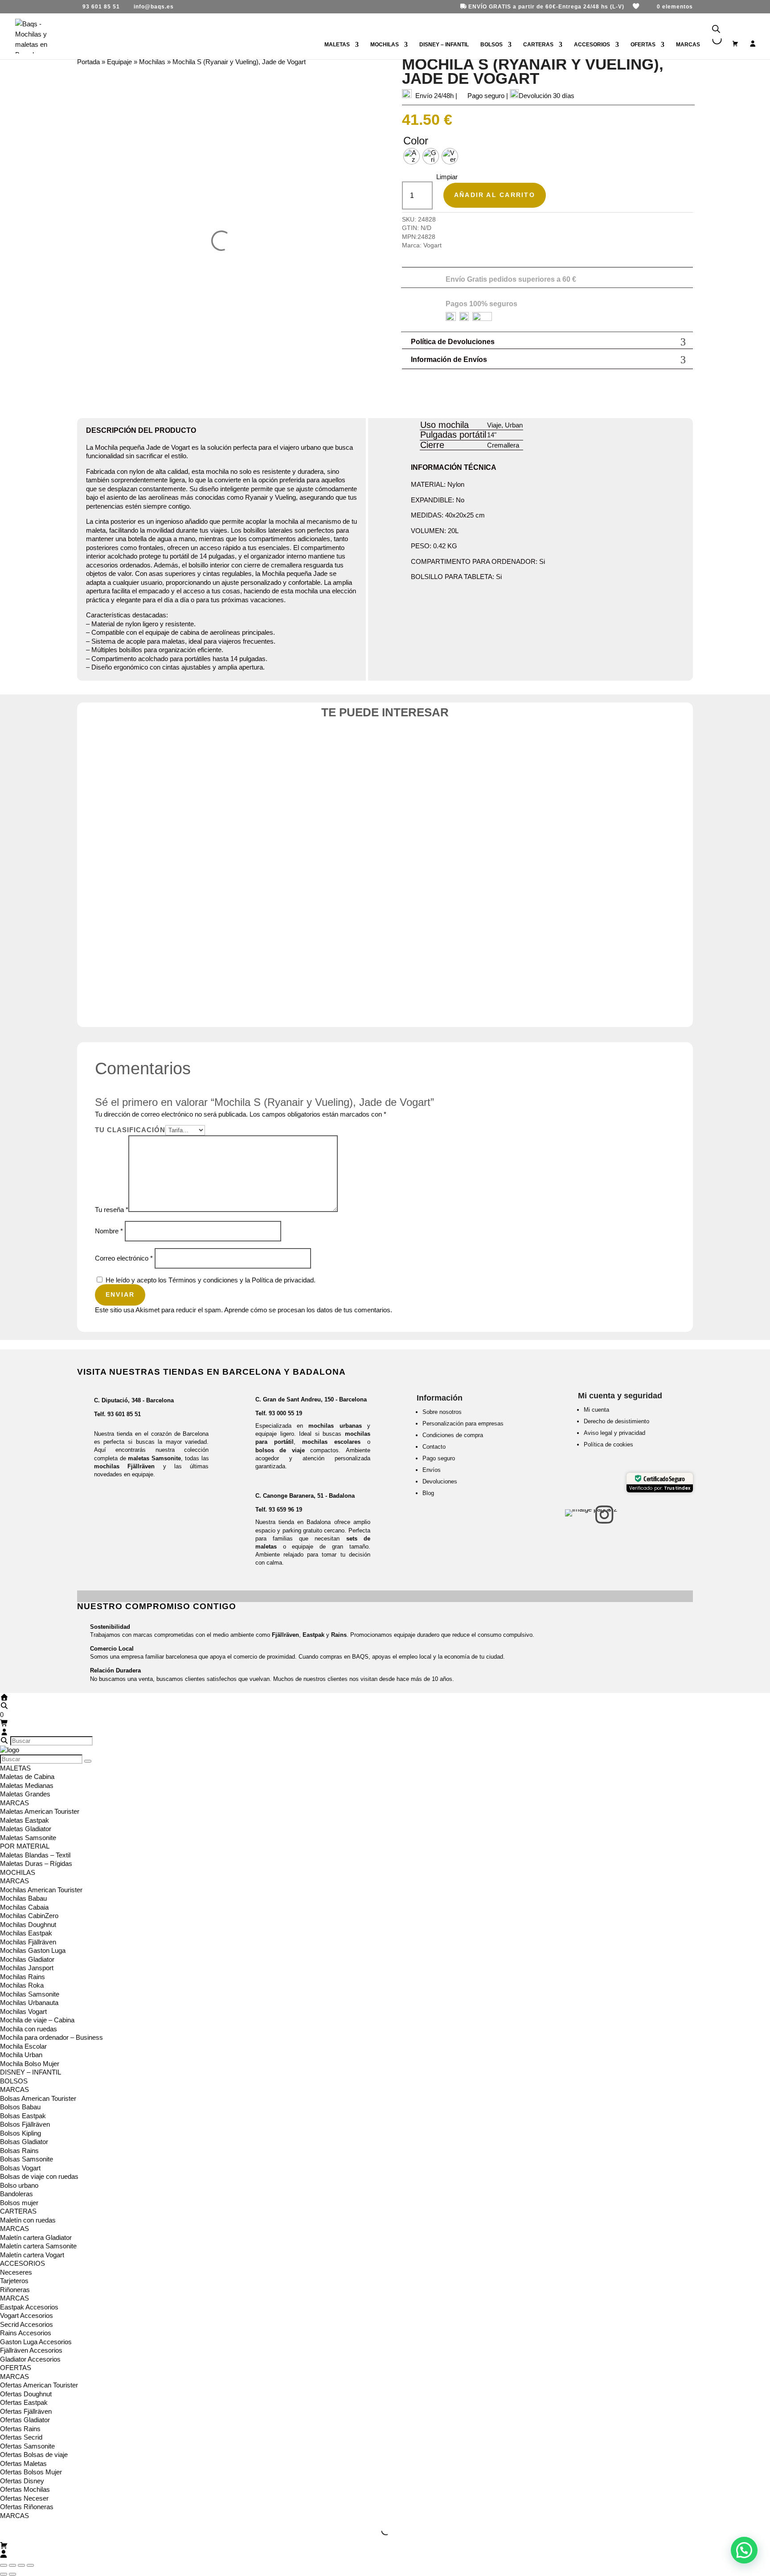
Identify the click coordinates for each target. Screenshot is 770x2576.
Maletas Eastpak (25, 1820)
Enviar (120, 1294)
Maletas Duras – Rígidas (36, 1863)
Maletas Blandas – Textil (35, 1855)
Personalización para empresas (463, 1424)
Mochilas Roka (22, 1985)
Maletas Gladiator (26, 1829)
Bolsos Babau (20, 2107)
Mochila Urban (21, 2055)
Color (416, 141)
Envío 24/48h (434, 96)
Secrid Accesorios (27, 2324)
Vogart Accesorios (27, 2315)
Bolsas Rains (19, 2151)
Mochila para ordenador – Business (51, 2037)
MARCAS (14, 1803)
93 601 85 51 (124, 1414)
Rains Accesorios (26, 2333)
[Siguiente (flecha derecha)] (12, 2574)
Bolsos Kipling (20, 2133)
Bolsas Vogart (20, 2168)
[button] (744, 2550)
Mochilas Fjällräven (28, 1942)
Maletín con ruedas (28, 2220)
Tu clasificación (130, 1130)
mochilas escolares (331, 1442)
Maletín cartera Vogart (32, 2255)
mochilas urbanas (335, 1426)
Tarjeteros (14, 2281)
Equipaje (119, 62)
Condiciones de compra (453, 1435)
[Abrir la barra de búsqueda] (716, 29)
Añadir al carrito (495, 195)
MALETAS (337, 45)
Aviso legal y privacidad (614, 1433)
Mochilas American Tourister (41, 1890)
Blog (428, 1493)
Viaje (494, 425)
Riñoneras (15, 2290)
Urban (514, 425)
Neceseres (16, 2272)
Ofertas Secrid (21, 2437)
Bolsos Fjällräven (25, 2124)
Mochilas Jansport (27, 1968)
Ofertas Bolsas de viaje (34, 2455)
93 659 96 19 (285, 1510)
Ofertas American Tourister (39, 2385)
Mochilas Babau (23, 1898)
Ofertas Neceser (24, 2498)
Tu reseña (112, 1210)
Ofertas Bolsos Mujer (31, 2472)
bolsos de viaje (280, 1450)
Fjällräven (285, 1635)
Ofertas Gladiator (25, 2420)
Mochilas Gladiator (27, 1959)
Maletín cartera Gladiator (36, 2237)
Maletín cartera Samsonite (38, 2246)
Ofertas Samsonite (27, 2446)
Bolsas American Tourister (38, 2098)
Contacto (434, 1447)
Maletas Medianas (27, 1785)
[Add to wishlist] (680, 753)
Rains (339, 1635)
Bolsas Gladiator (24, 2142)
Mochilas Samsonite (30, 1994)
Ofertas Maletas (23, 2463)
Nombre (109, 1231)
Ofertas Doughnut (26, 2394)
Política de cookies (608, 1444)
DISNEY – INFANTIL (444, 45)
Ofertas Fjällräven (26, 2411)
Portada (88, 62)
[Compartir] (21, 2565)
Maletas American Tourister (40, 1811)
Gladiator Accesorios (30, 2359)
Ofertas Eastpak (24, 2402)
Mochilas (152, 62)
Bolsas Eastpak (23, 2116)
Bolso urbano (19, 2185)
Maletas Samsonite (28, 1838)
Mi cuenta (596, 1410)
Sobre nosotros (442, 1412)
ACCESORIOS (592, 45)
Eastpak (313, 1635)
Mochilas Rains (23, 1977)
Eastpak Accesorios (29, 2307)
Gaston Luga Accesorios (36, 2342)
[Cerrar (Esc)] (30, 2565)
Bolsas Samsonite (27, 2159)
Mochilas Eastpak (26, 1933)
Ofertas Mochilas (25, 2489)
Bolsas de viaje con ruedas (39, 2176)
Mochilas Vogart (23, 2011)
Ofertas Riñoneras (27, 2507)
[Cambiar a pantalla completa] (12, 2565)
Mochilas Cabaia (24, 1907)
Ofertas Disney (22, 2481)
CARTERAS (538, 45)
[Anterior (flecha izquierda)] (4, 2574)
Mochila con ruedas (29, 2029)
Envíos (432, 1470)
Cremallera (503, 445)
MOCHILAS (385, 45)
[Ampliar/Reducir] (4, 2565)
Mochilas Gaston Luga (33, 1950)
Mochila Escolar (23, 2046)
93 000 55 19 (285, 1413)
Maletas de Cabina (27, 1777)
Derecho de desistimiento (616, 1421)
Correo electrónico (124, 1258)
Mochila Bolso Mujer (30, 2064)
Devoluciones (440, 1481)
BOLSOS (491, 45)
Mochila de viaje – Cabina (37, 2020)
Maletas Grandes (25, 1794)
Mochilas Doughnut (28, 1925)
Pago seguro (439, 1458)
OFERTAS (643, 45)
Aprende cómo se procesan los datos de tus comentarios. (308, 1310)
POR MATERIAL (25, 1846)
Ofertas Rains (20, 2429)
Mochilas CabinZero (29, 1916)
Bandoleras (16, 2194)
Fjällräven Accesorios (31, 2350)
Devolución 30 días (547, 96)
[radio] (412, 156)
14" (492, 435)
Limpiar (447, 177)
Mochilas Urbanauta (29, 2003)
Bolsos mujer (19, 2203)
